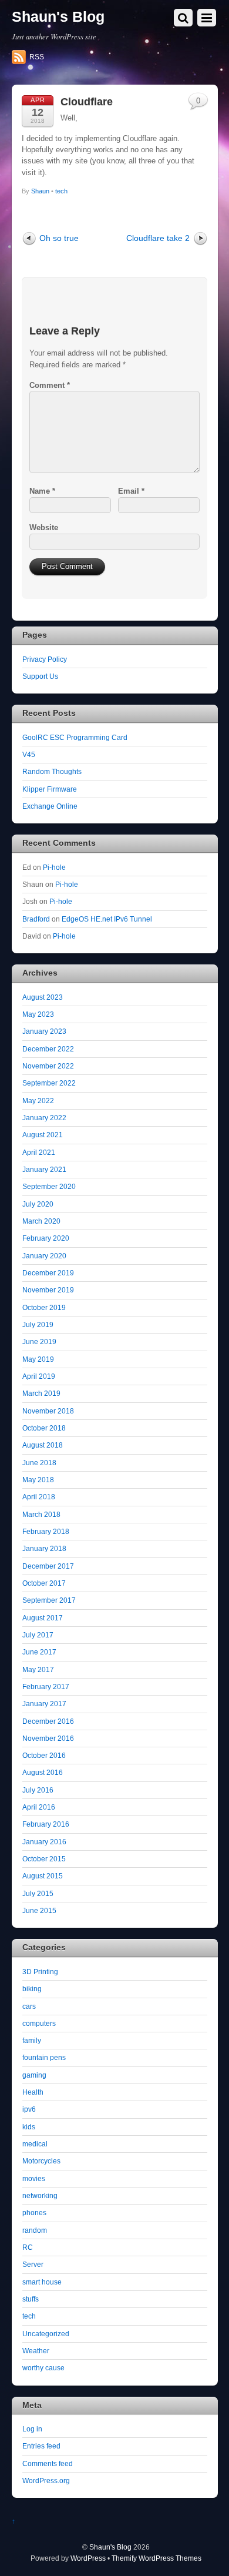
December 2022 (48, 1049)
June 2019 (39, 1341)
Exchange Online (50, 806)
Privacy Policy (45, 659)
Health (33, 2092)
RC (28, 2247)
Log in (32, 2429)
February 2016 (46, 1824)
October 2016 (44, 1755)
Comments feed (48, 2463)
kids (29, 2127)
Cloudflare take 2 (158, 238)
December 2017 (48, 1566)
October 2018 (44, 1428)
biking (32, 1989)
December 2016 (48, 1721)
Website (44, 527)
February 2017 (46, 1686)
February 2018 (46, 1531)
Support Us (40, 676)
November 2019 (48, 1290)
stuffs (31, 2299)
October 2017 (44, 1583)
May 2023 (38, 1014)
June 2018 (39, 1463)
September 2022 (49, 1083)
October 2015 (44, 1859)
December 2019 (48, 1273)
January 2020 (44, 1256)
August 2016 (43, 1772)
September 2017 (49, 1600)
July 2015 (38, 1893)
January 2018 (44, 1548)
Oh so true (59, 238)
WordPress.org (46, 2480)
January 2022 (44, 1118)
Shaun (40, 191)
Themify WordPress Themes (156, 2558)
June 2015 (39, 1910)
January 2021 (44, 1169)
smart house (42, 2282)
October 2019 (44, 1307)
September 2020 (49, 1186)
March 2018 (41, 1514)
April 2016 (39, 1807)
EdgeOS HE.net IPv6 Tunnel (107, 919)
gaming (34, 2075)
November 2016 (48, 1738)
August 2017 (43, 1618)
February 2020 (46, 1238)
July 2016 (38, 1790)
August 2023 (43, 997)
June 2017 (39, 1652)
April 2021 (39, 1152)
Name (42, 491)
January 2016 (44, 1842)
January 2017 (44, 1704)
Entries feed (41, 2446)
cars (29, 2006)
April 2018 (39, 1497)
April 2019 (39, 1376)
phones (34, 2212)
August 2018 (43, 1445)
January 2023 (44, 1031)
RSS (37, 57)
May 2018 (38, 1480)
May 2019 (38, 1359)
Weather (36, 2351)
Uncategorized (46, 2334)
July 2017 (38, 1635)
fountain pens (44, 2057)
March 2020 (41, 1221)
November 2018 (48, 1411)
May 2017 (38, 1669)
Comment (50, 385)
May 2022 (38, 1101)
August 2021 (43, 1135)
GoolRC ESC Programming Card (75, 737)
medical (35, 2144)
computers (39, 2023)
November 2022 (48, 1066)
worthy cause (43, 2368)
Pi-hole (54, 867)
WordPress (88, 2558)
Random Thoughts (52, 771)
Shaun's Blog (110, 2547)
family (32, 2040)
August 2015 (43, 1876)
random (35, 2230)
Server (33, 2264)
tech (61, 191)
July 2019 (38, 1324)
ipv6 (29, 2109)
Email (131, 491)
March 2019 (41, 1393)
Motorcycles (41, 2161)
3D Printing (40, 1972)
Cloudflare (87, 102)
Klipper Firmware (50, 789)
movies (34, 2178)
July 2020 (38, 1204)
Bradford (36, 919)
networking (40, 2195)
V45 (29, 754)
